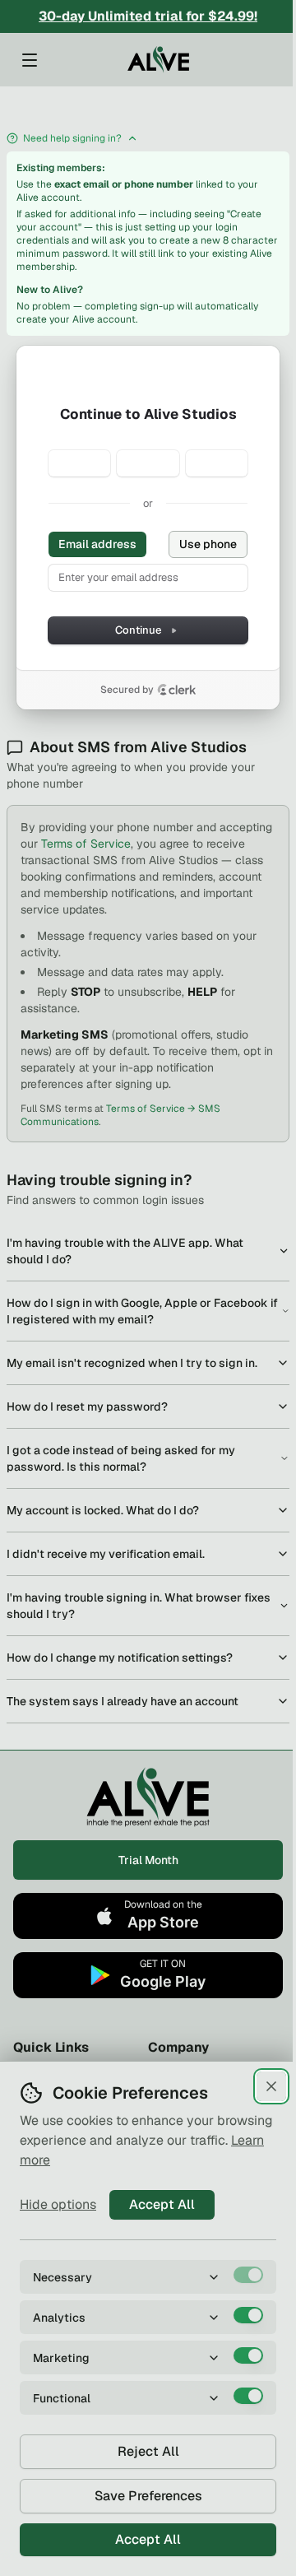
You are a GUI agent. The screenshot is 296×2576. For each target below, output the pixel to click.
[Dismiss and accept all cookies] (271, 2086)
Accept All (162, 2204)
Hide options (58, 2204)
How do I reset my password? (87, 1407)
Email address (97, 544)
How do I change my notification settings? (120, 1658)
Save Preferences (148, 2496)
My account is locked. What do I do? (103, 1510)
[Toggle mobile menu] (30, 60)
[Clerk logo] (177, 690)
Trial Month (148, 1860)
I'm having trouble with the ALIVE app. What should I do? (125, 1251)
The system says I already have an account (123, 1701)
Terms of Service (86, 844)
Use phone (208, 544)
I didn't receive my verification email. (106, 1554)
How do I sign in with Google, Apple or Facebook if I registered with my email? (142, 1311)
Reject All (148, 2451)
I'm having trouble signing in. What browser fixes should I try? (139, 1606)
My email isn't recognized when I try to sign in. (132, 1363)
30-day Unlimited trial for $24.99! (148, 16)
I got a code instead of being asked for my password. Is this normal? (121, 1458)
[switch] (248, 2275)
